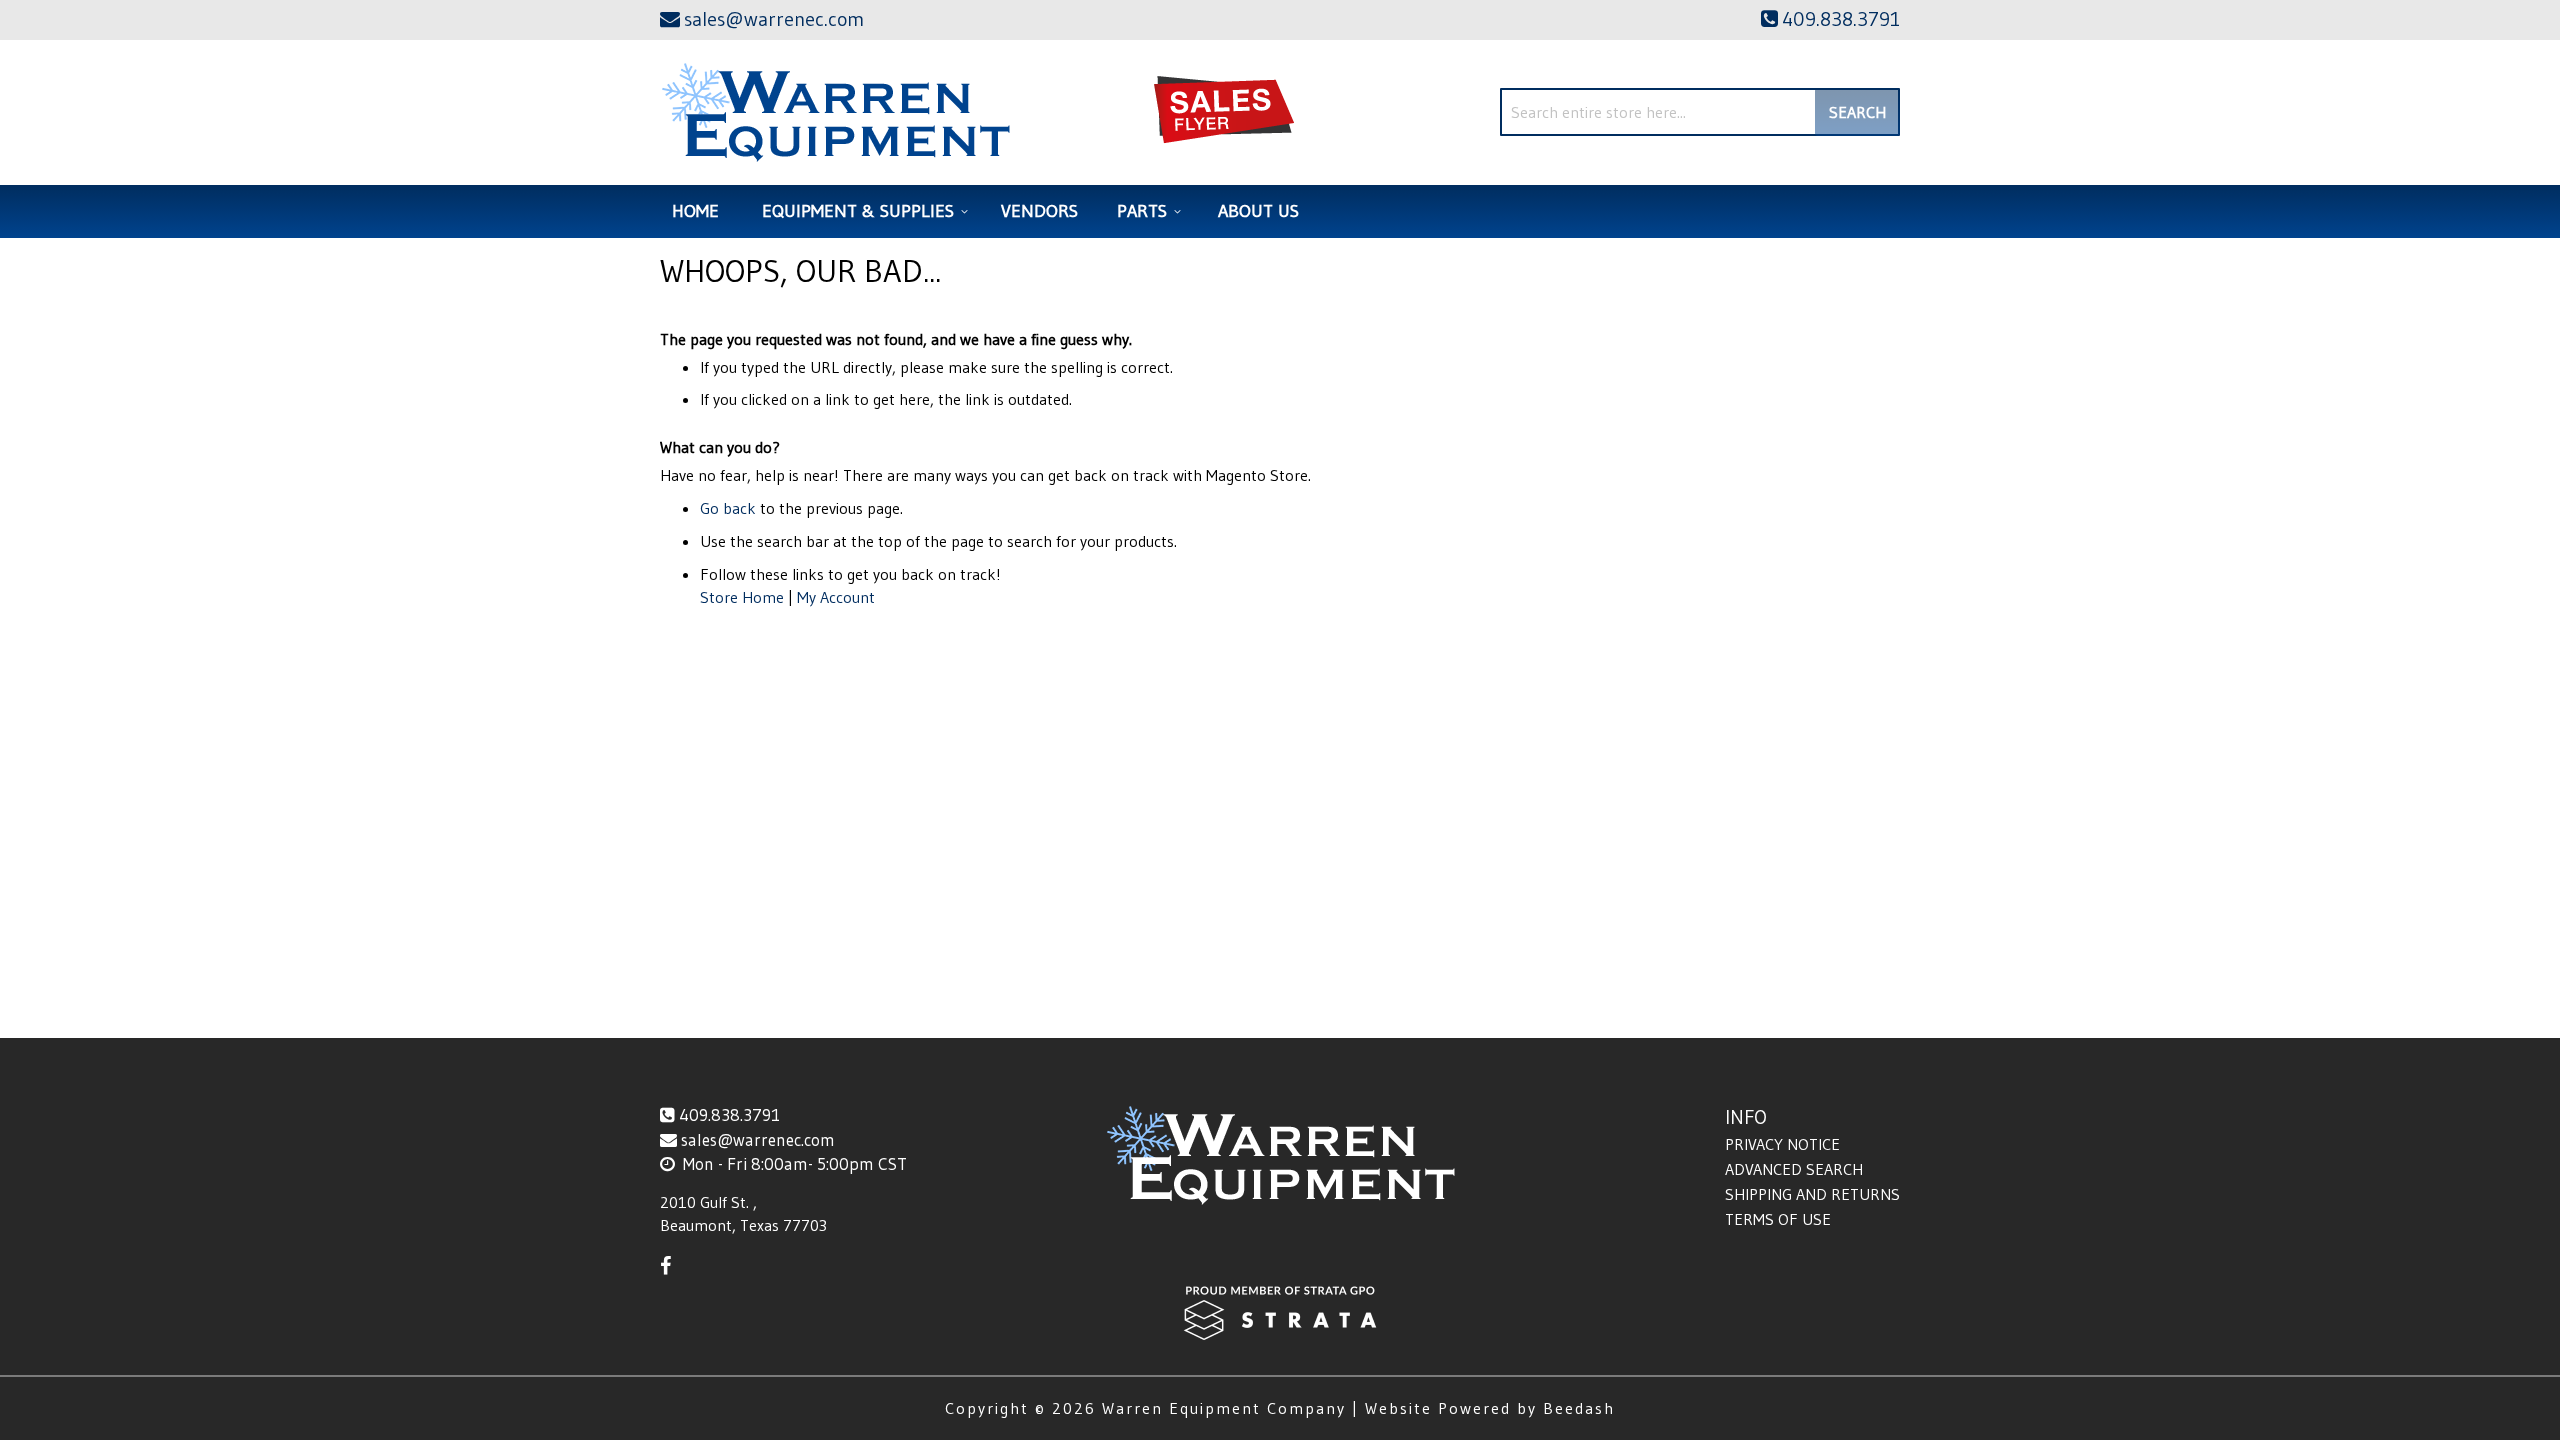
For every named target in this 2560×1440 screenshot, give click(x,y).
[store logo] (835, 112)
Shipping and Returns (1812, 1194)
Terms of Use (1778, 1219)
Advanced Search (1794, 1169)
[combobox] (1700, 112)
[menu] (1280, 211)
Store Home (742, 597)
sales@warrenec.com (758, 1139)
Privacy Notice (1782, 1144)
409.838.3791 (729, 1114)
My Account (836, 597)
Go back (728, 508)
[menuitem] (862, 211)
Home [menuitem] (695, 211)
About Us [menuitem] (1258, 211)
